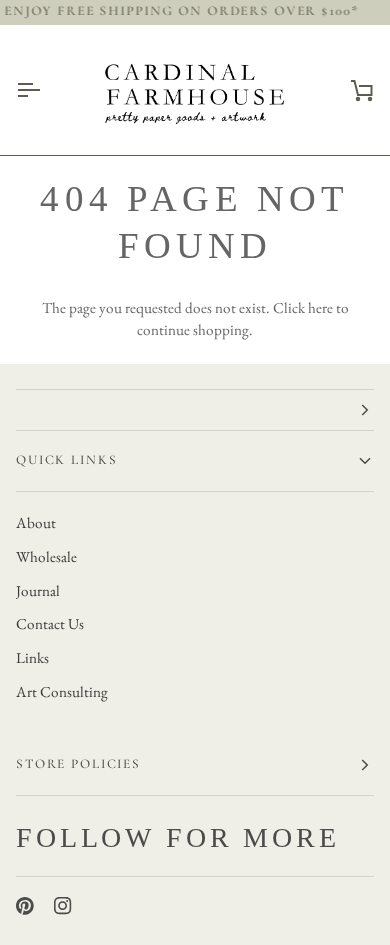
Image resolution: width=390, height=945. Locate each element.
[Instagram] (63, 906)
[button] (195, 410)
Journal (38, 591)
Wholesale (46, 557)
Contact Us (50, 624)
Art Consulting (62, 692)
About (36, 523)
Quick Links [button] (66, 460)
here (320, 308)
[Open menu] (46, 90)
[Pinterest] (25, 906)
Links (32, 658)
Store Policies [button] (78, 764)
